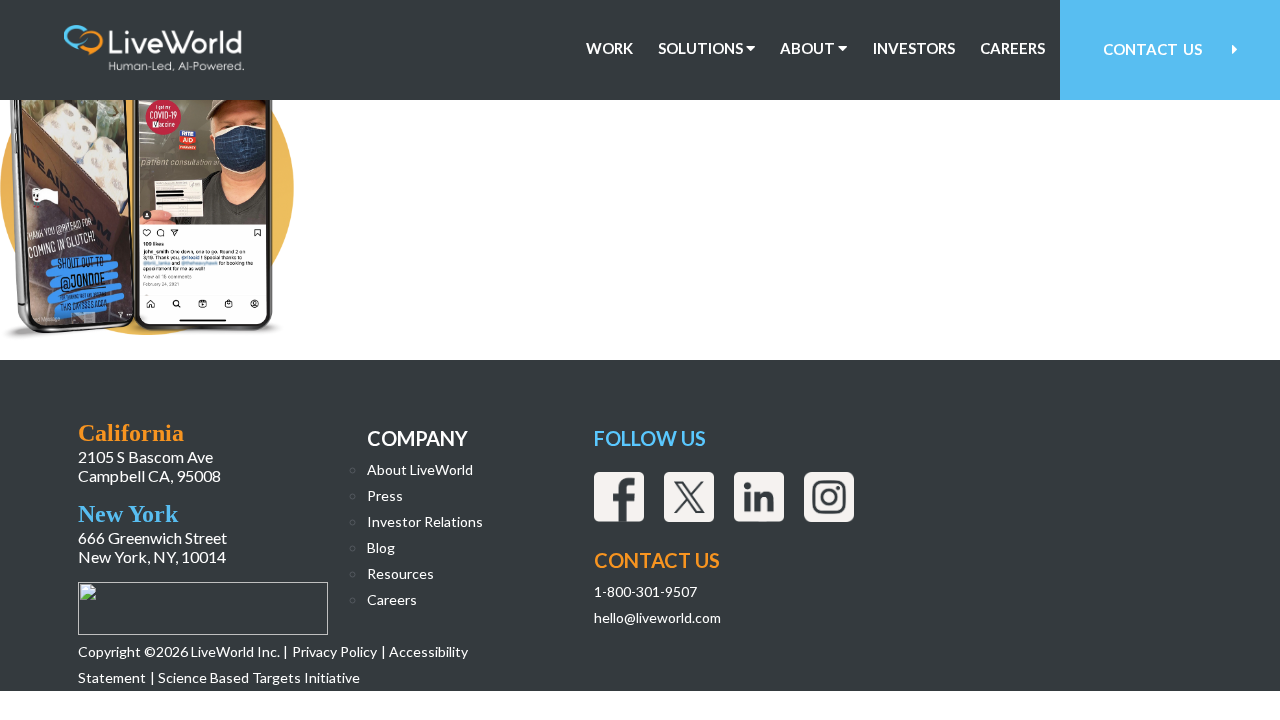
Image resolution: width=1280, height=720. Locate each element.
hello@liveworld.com (657, 617)
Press (385, 495)
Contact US (657, 560)
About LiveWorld (420, 469)
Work (609, 48)
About (809, 48)
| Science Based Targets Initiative (255, 677)
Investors (914, 48)
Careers (1012, 48)
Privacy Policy (334, 651)
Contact (1152, 49)
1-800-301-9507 (645, 591)
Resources (400, 573)
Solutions (702, 48)
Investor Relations (425, 521)
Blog (381, 547)
